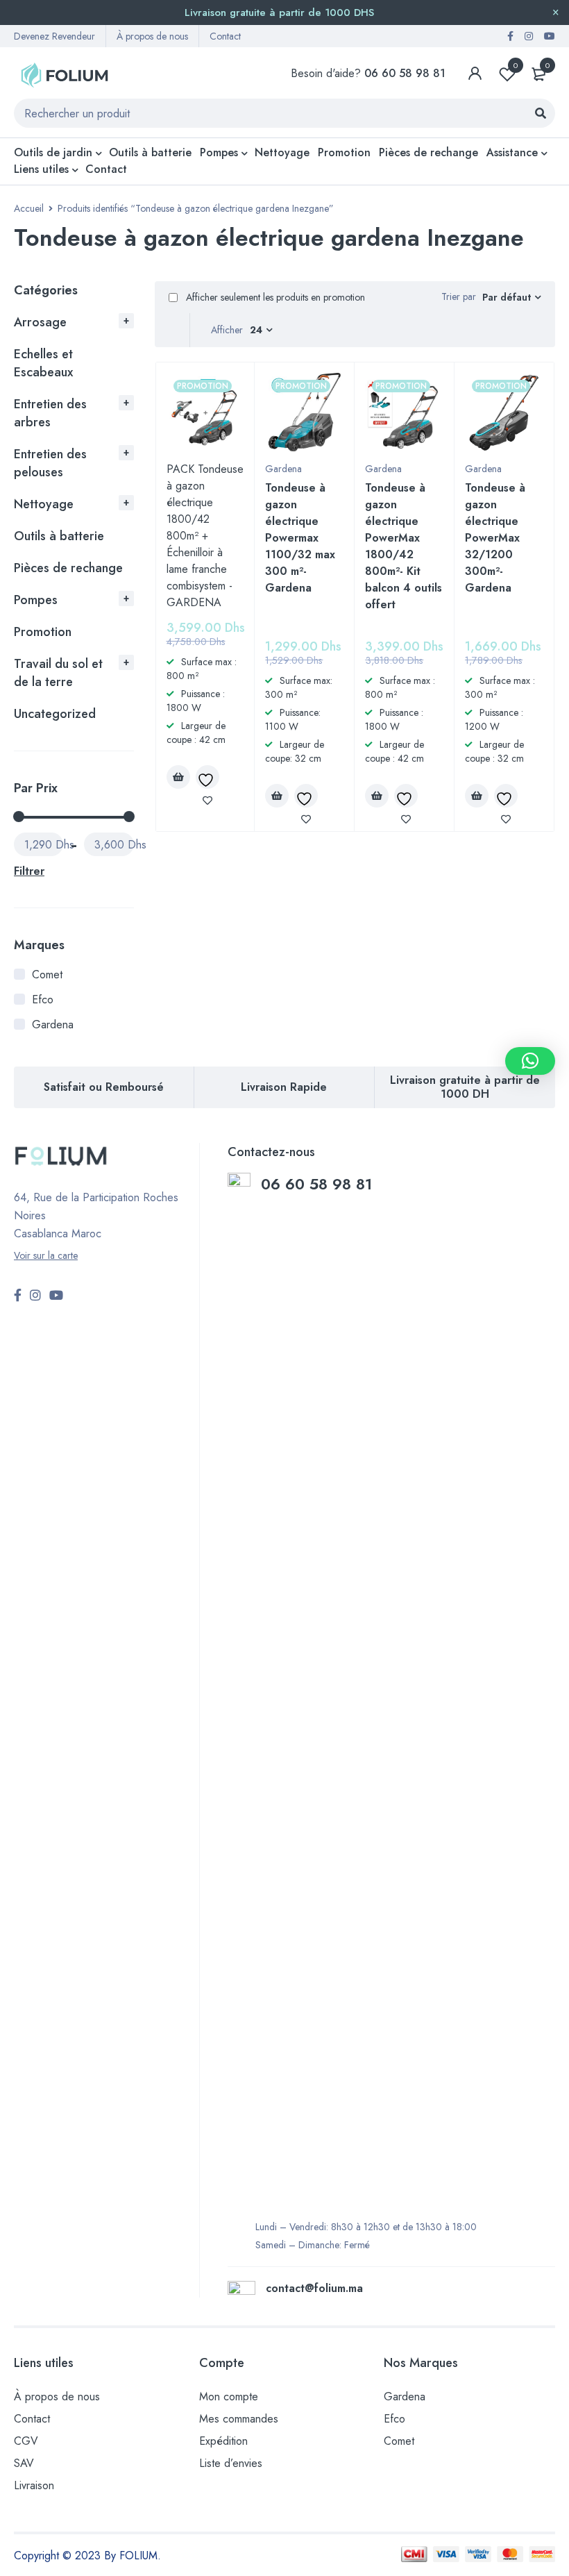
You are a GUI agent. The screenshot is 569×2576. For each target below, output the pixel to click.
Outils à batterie (59, 536)
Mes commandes (239, 2419)
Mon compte (229, 2397)
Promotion (43, 632)
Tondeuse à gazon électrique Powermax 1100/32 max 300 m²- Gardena (300, 538)
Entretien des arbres (50, 413)
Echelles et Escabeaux (43, 363)
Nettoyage (44, 504)
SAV (24, 2463)
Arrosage (40, 322)
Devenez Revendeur (54, 36)
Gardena (53, 1024)
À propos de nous (152, 36)
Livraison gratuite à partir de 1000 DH (465, 1087)
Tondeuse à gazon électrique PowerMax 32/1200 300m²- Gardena (495, 538)
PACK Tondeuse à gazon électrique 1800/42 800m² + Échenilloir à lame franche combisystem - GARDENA (205, 536)
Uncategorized (55, 714)
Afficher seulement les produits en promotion (274, 297)
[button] (530, 1061)
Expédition (223, 2441)
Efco (43, 1000)
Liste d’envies (231, 2463)
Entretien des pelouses (50, 463)
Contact (225, 36)
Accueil (29, 208)
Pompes (36, 600)
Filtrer (29, 871)
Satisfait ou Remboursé (104, 1087)
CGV (26, 2441)
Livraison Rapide (284, 1087)
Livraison (34, 2485)
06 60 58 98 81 (319, 1184)
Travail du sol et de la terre (58, 673)
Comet (47, 975)
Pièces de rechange (68, 568)
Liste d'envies (516, 65)
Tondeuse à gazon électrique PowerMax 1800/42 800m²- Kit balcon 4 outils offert (404, 546)
